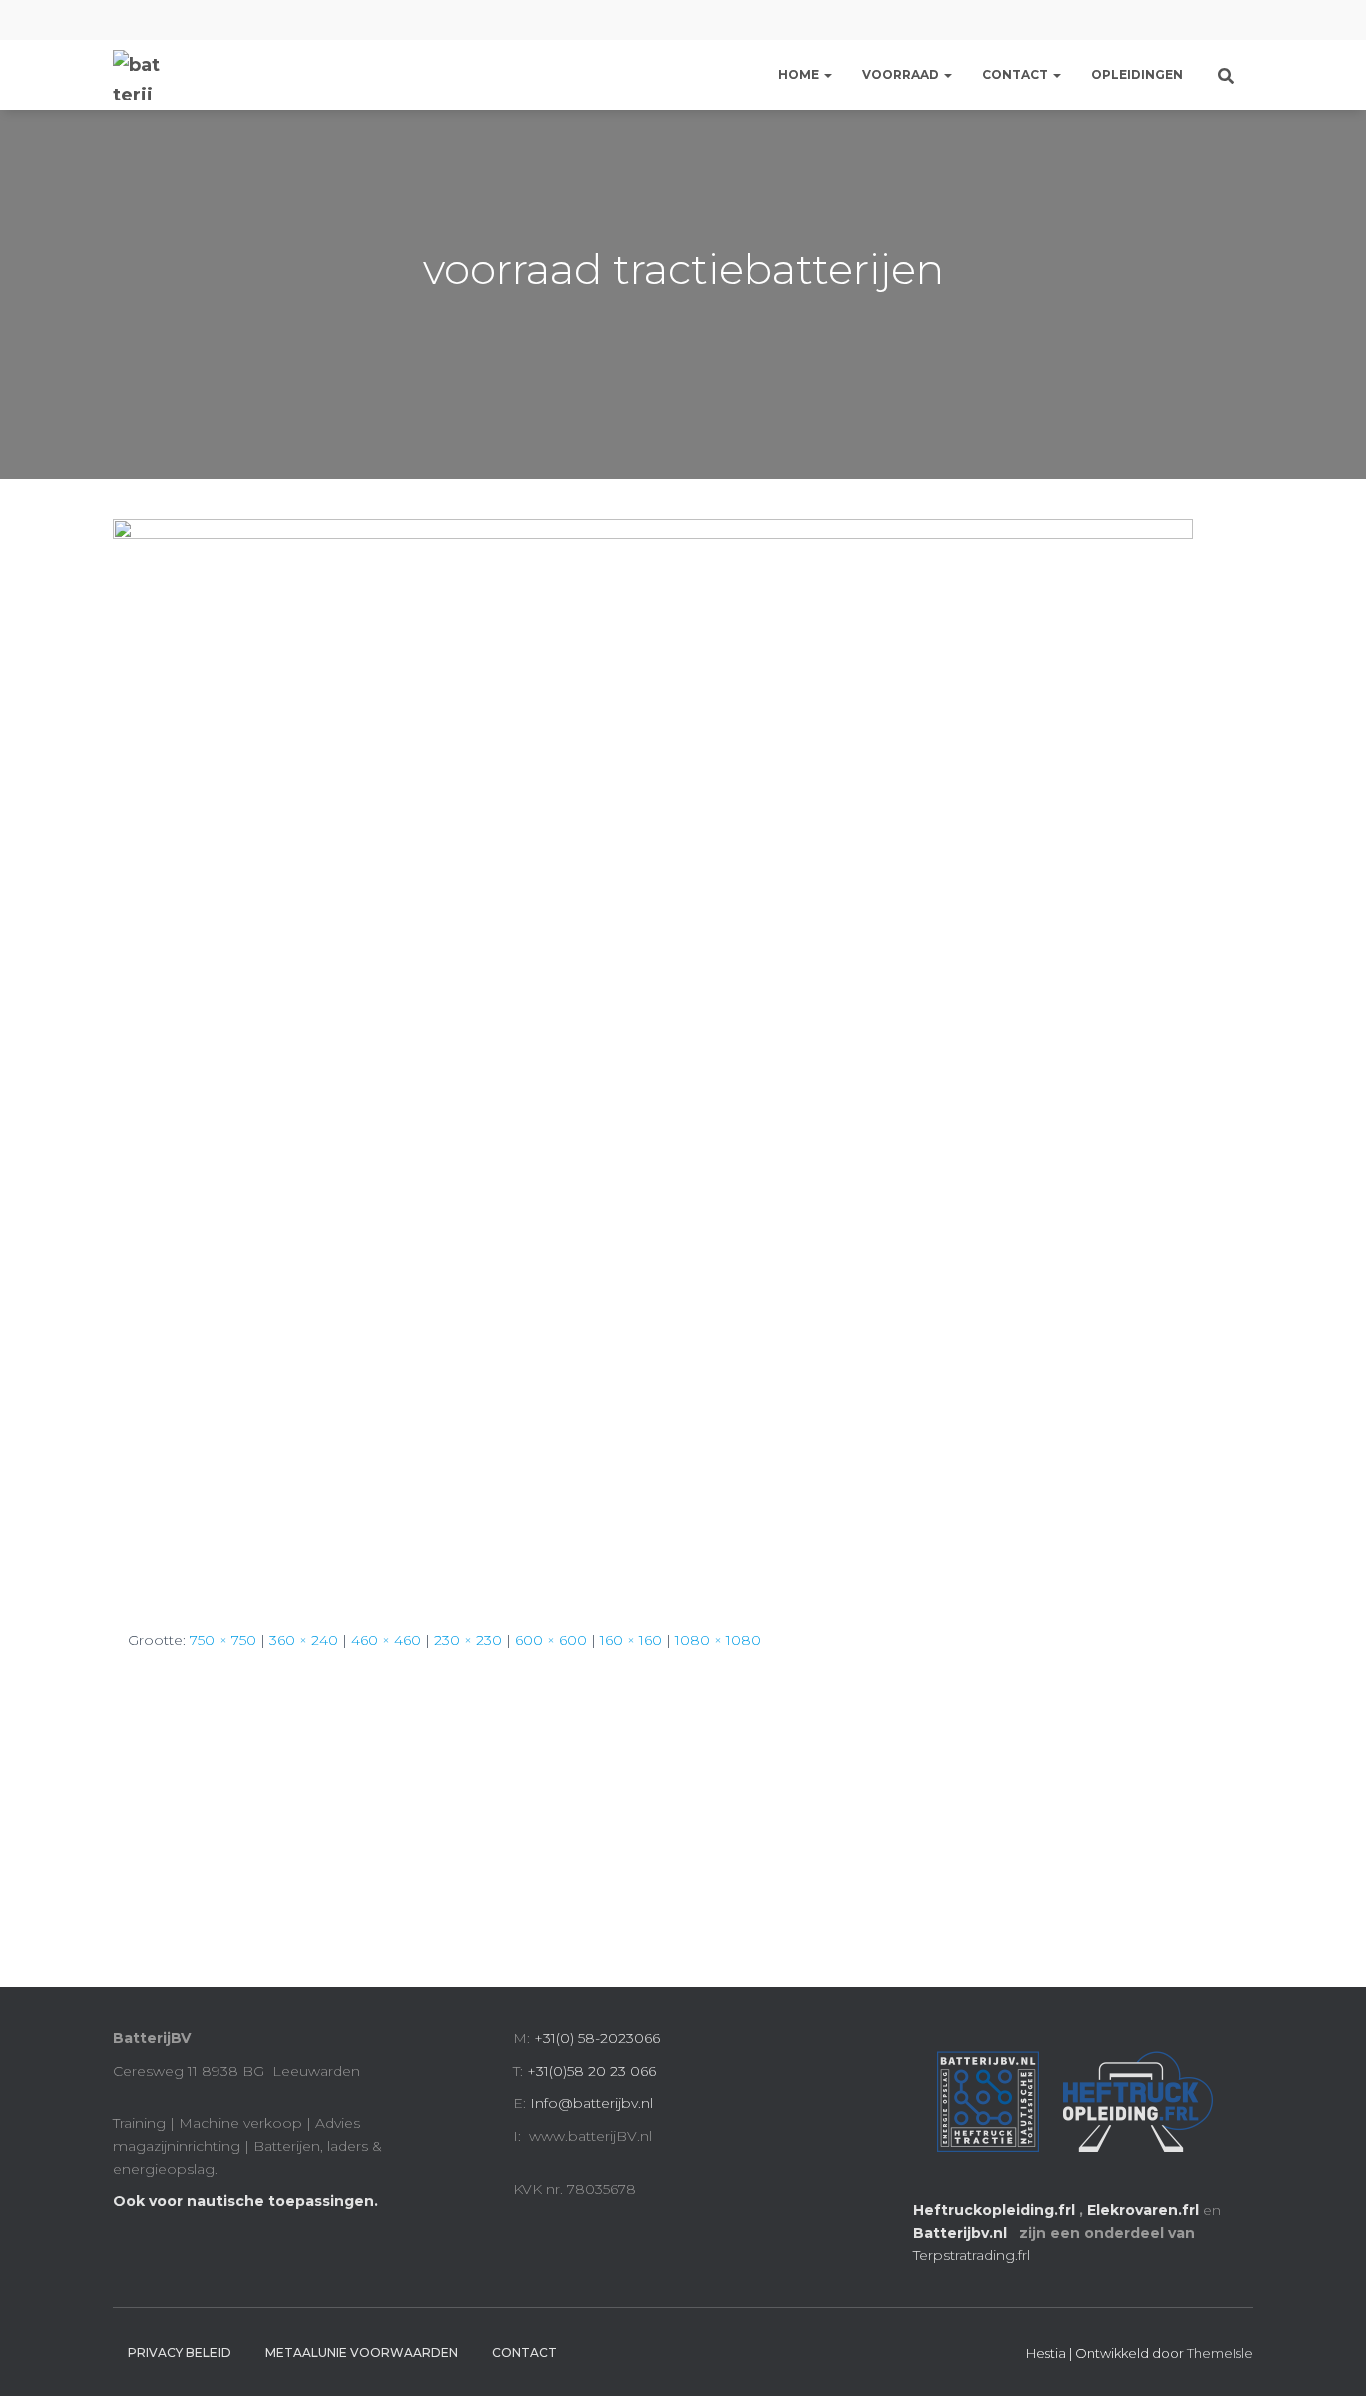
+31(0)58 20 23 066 (591, 2071)
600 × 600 (551, 1640)
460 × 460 (386, 1640)
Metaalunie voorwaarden (361, 2352)
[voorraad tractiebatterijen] (653, 1057)
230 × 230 (468, 1640)
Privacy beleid (179, 2352)
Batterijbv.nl (962, 2233)
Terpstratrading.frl (973, 2255)
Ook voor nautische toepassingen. (245, 2201)
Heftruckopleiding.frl (994, 2210)
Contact (1016, 74)
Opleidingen (1137, 74)
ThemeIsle (1220, 2353)
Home (800, 74)
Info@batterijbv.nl (591, 2103)
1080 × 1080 (718, 1640)
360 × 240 (303, 1640)
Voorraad (902, 74)
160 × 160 (631, 1640)
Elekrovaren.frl (1143, 2210)
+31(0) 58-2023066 (597, 2038)
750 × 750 (223, 1640)
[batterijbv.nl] (138, 75)
